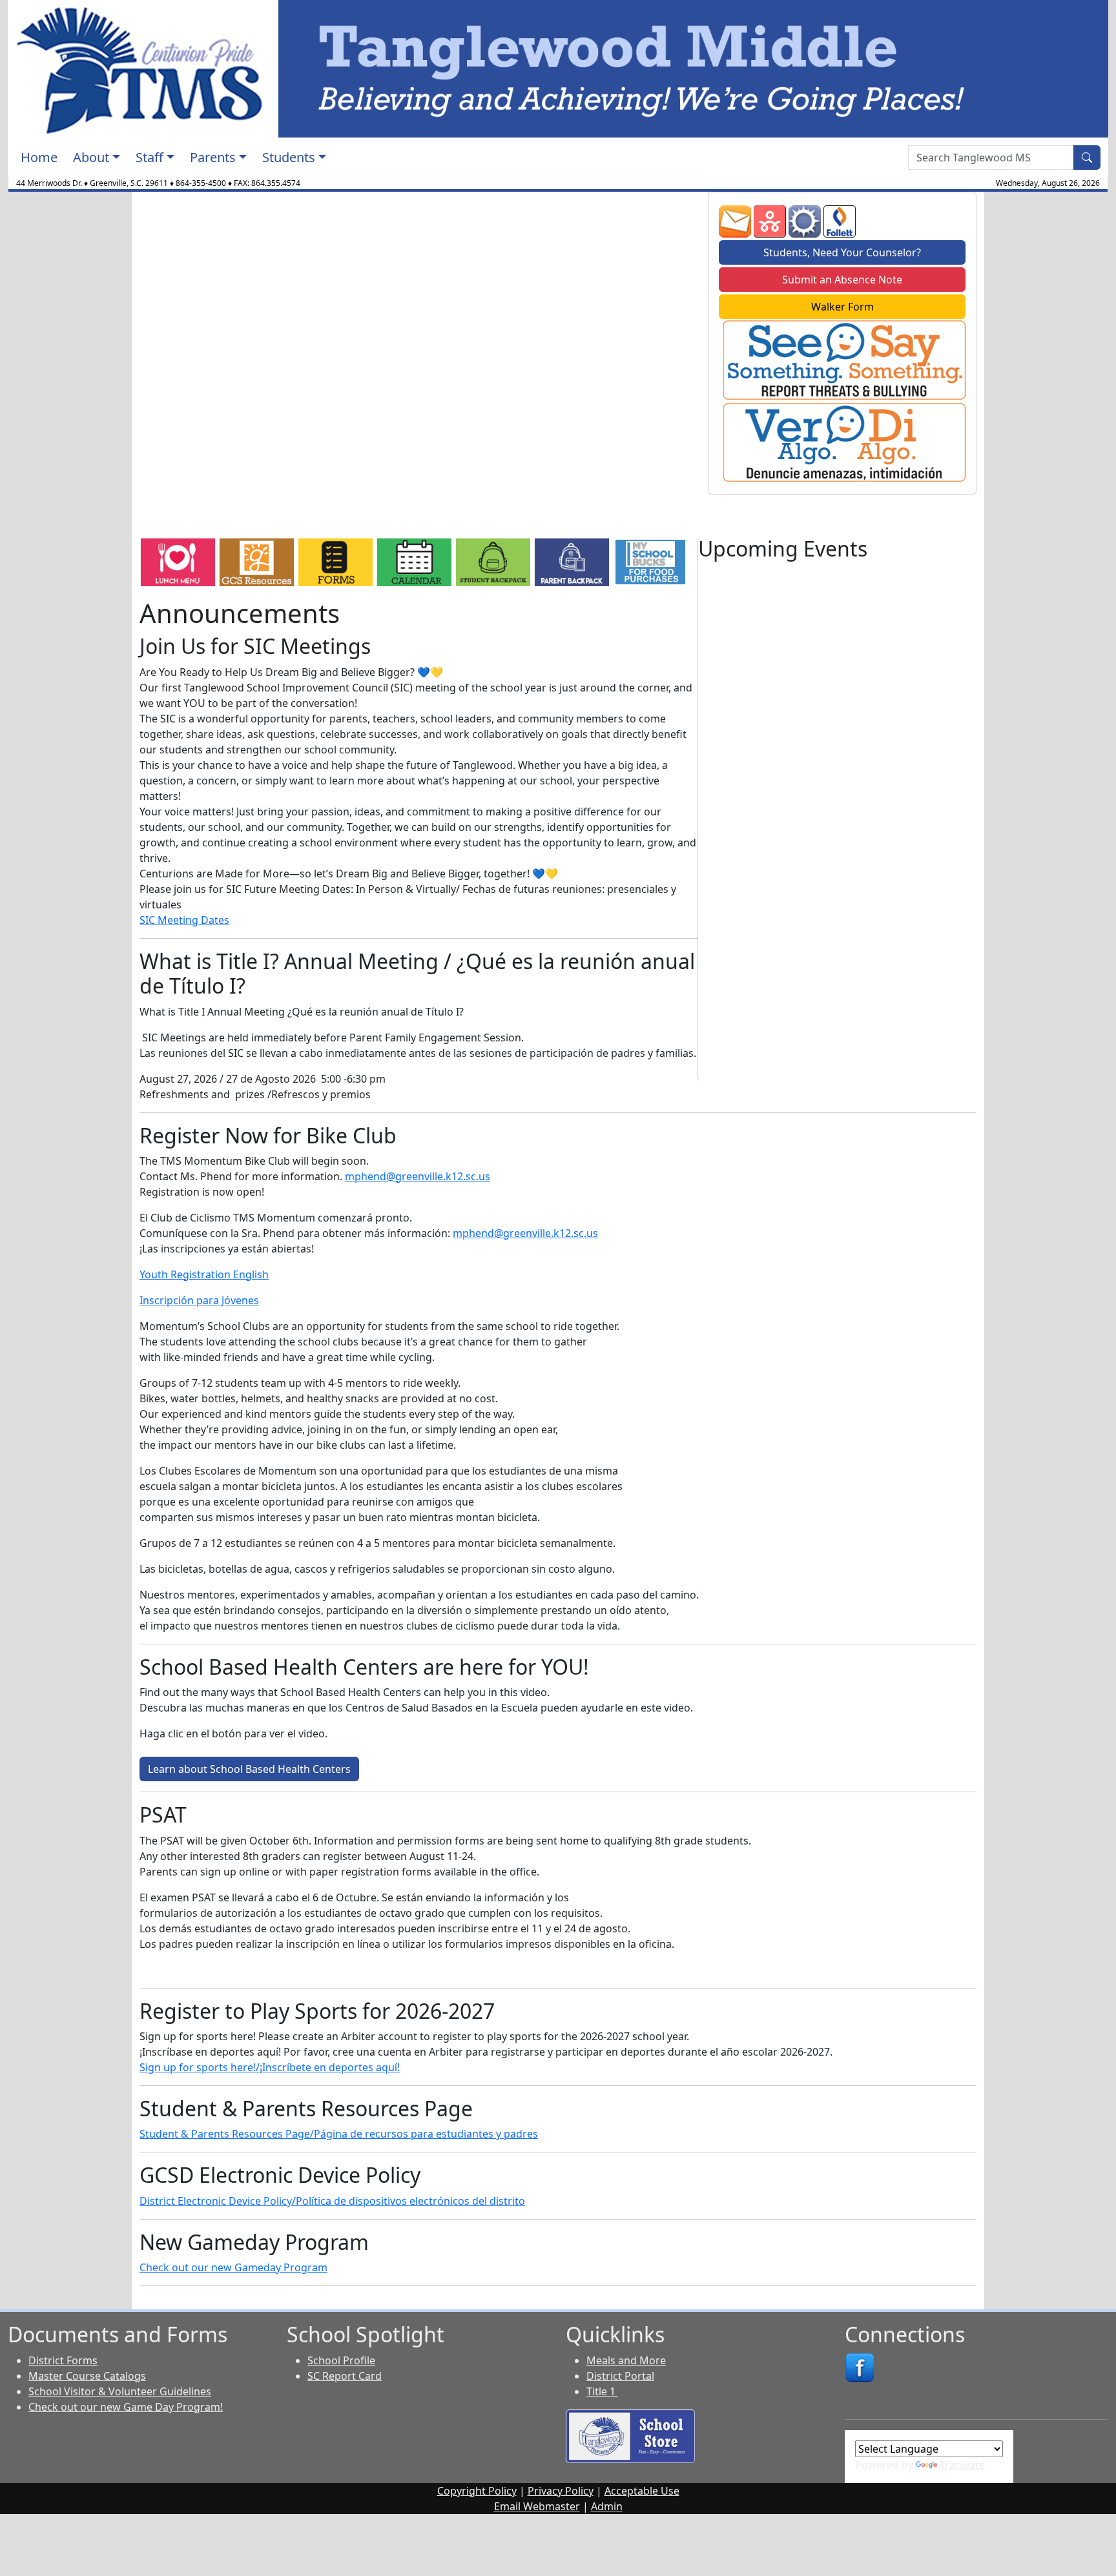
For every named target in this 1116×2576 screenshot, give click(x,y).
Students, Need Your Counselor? (842, 252)
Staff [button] (150, 157)
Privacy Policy (561, 2491)
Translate (962, 2465)
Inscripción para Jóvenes (199, 1300)
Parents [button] (213, 157)
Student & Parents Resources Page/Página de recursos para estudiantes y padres (339, 2134)
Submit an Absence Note (842, 280)
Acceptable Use (642, 2491)
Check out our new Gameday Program (233, 2267)
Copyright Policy (477, 2491)
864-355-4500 (201, 183)
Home (39, 157)
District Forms (63, 2360)
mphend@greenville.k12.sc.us (418, 1176)
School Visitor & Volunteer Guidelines (120, 2391)
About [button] (91, 157)
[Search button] (1087, 158)
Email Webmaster (537, 2506)
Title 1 (602, 2391)
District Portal (620, 2376)
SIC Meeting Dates (184, 920)
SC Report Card (345, 2376)
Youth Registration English (204, 1274)
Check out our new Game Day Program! (126, 2407)
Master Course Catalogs (87, 2376)
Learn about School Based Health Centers (249, 1769)
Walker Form (842, 307)
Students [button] (289, 157)
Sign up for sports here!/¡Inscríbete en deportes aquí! (270, 2067)
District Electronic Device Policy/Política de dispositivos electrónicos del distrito (332, 2201)
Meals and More (626, 2360)
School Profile (341, 2360)
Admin (607, 2506)
